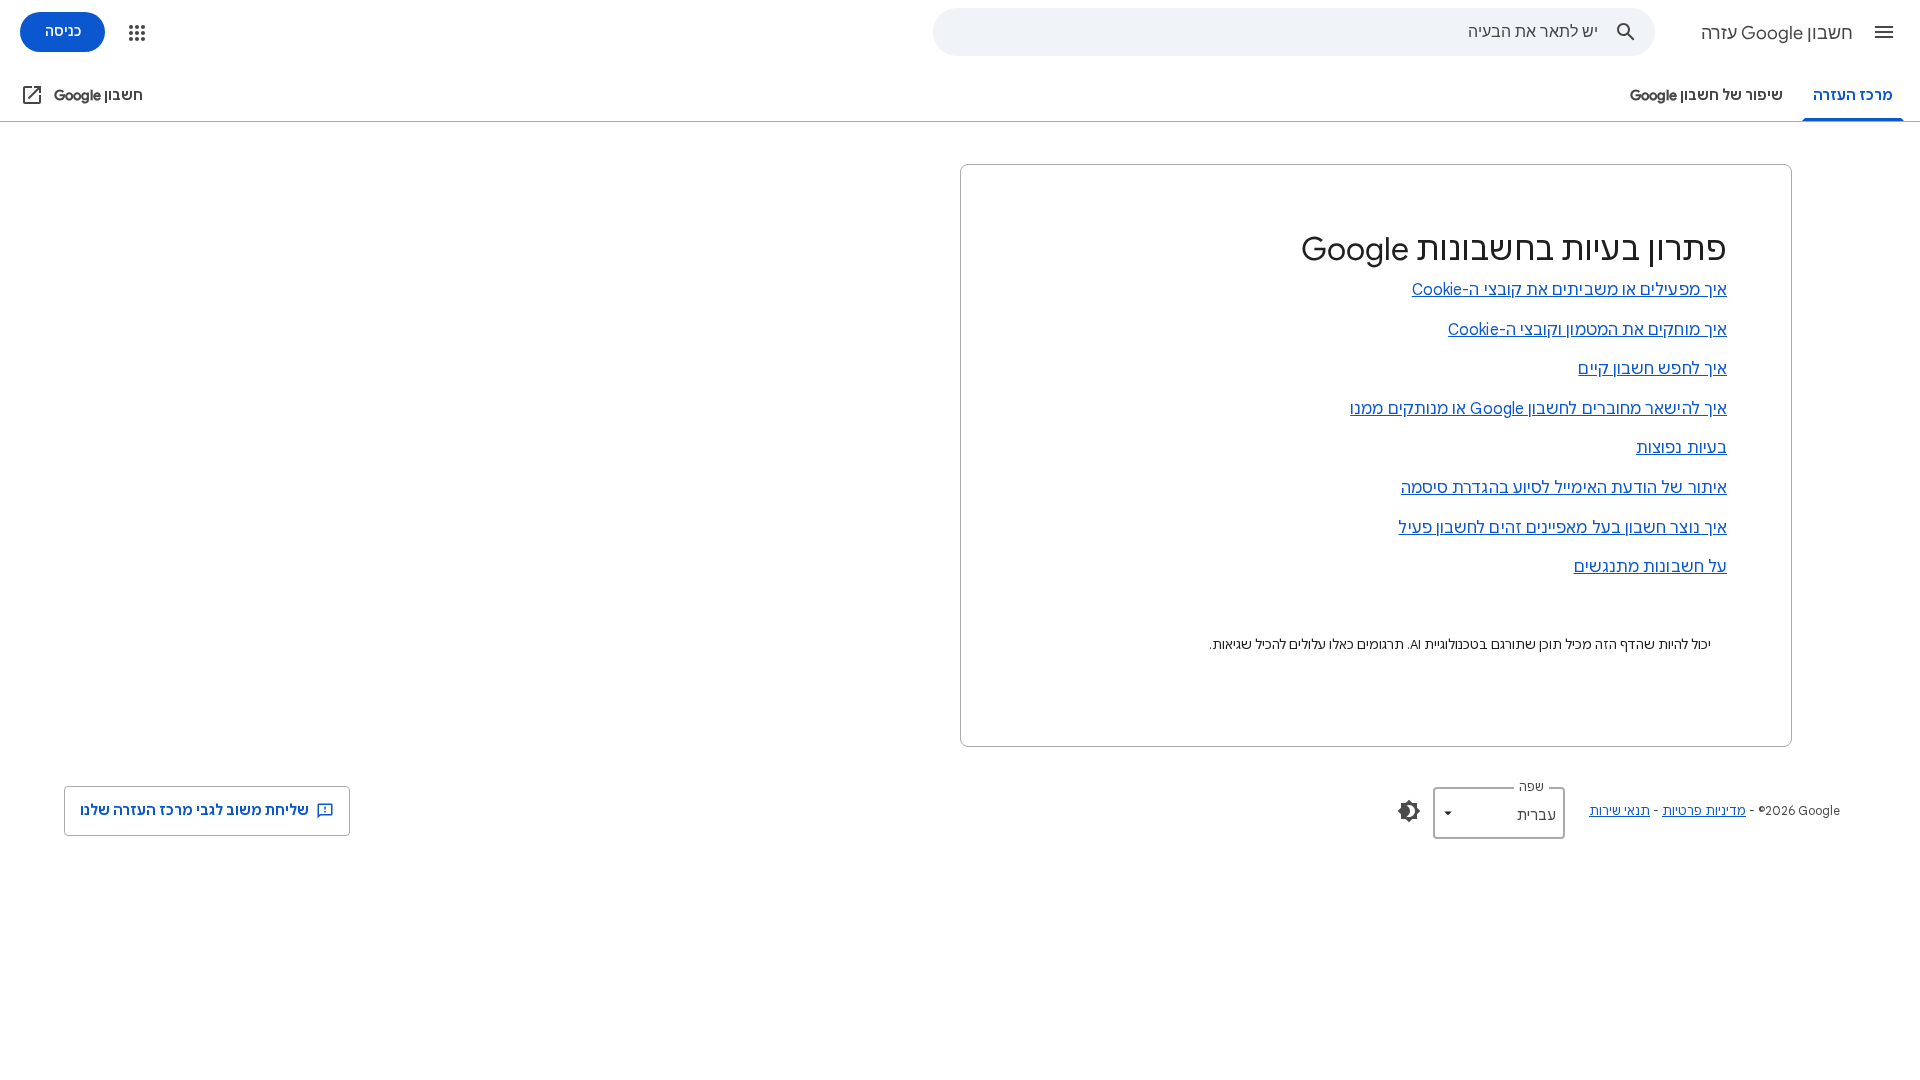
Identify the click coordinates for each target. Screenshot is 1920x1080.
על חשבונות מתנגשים (1650, 567)
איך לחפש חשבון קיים (1652, 369)
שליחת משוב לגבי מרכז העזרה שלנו (196, 810)
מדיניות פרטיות (1704, 810)
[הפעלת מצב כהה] (1409, 811)
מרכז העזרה (1853, 95)
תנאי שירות (1619, 810)
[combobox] (1266, 32)
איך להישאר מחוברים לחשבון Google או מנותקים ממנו (1538, 409)
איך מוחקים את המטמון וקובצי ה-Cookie (1587, 330)
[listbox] (1499, 813)
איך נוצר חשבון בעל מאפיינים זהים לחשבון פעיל (1562, 528)
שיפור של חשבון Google (1706, 95)
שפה (1531, 786)
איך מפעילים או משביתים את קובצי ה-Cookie (1569, 290)
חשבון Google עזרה (1777, 33)
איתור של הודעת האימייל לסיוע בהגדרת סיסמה (1564, 488)
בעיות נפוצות (1681, 448)
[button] (1884, 32)
